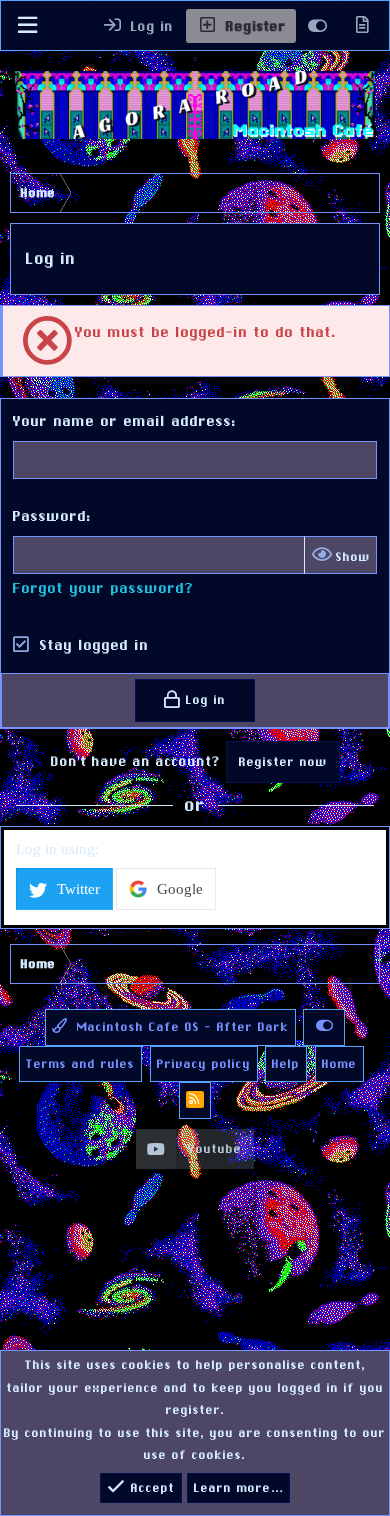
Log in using (55, 849)
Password (50, 515)
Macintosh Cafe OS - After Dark (180, 1027)
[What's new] (362, 26)
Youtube (215, 1149)
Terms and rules (80, 1064)
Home (339, 1064)
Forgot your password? (103, 587)
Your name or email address (122, 420)
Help (286, 1064)
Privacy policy (204, 1064)
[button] (27, 25)
